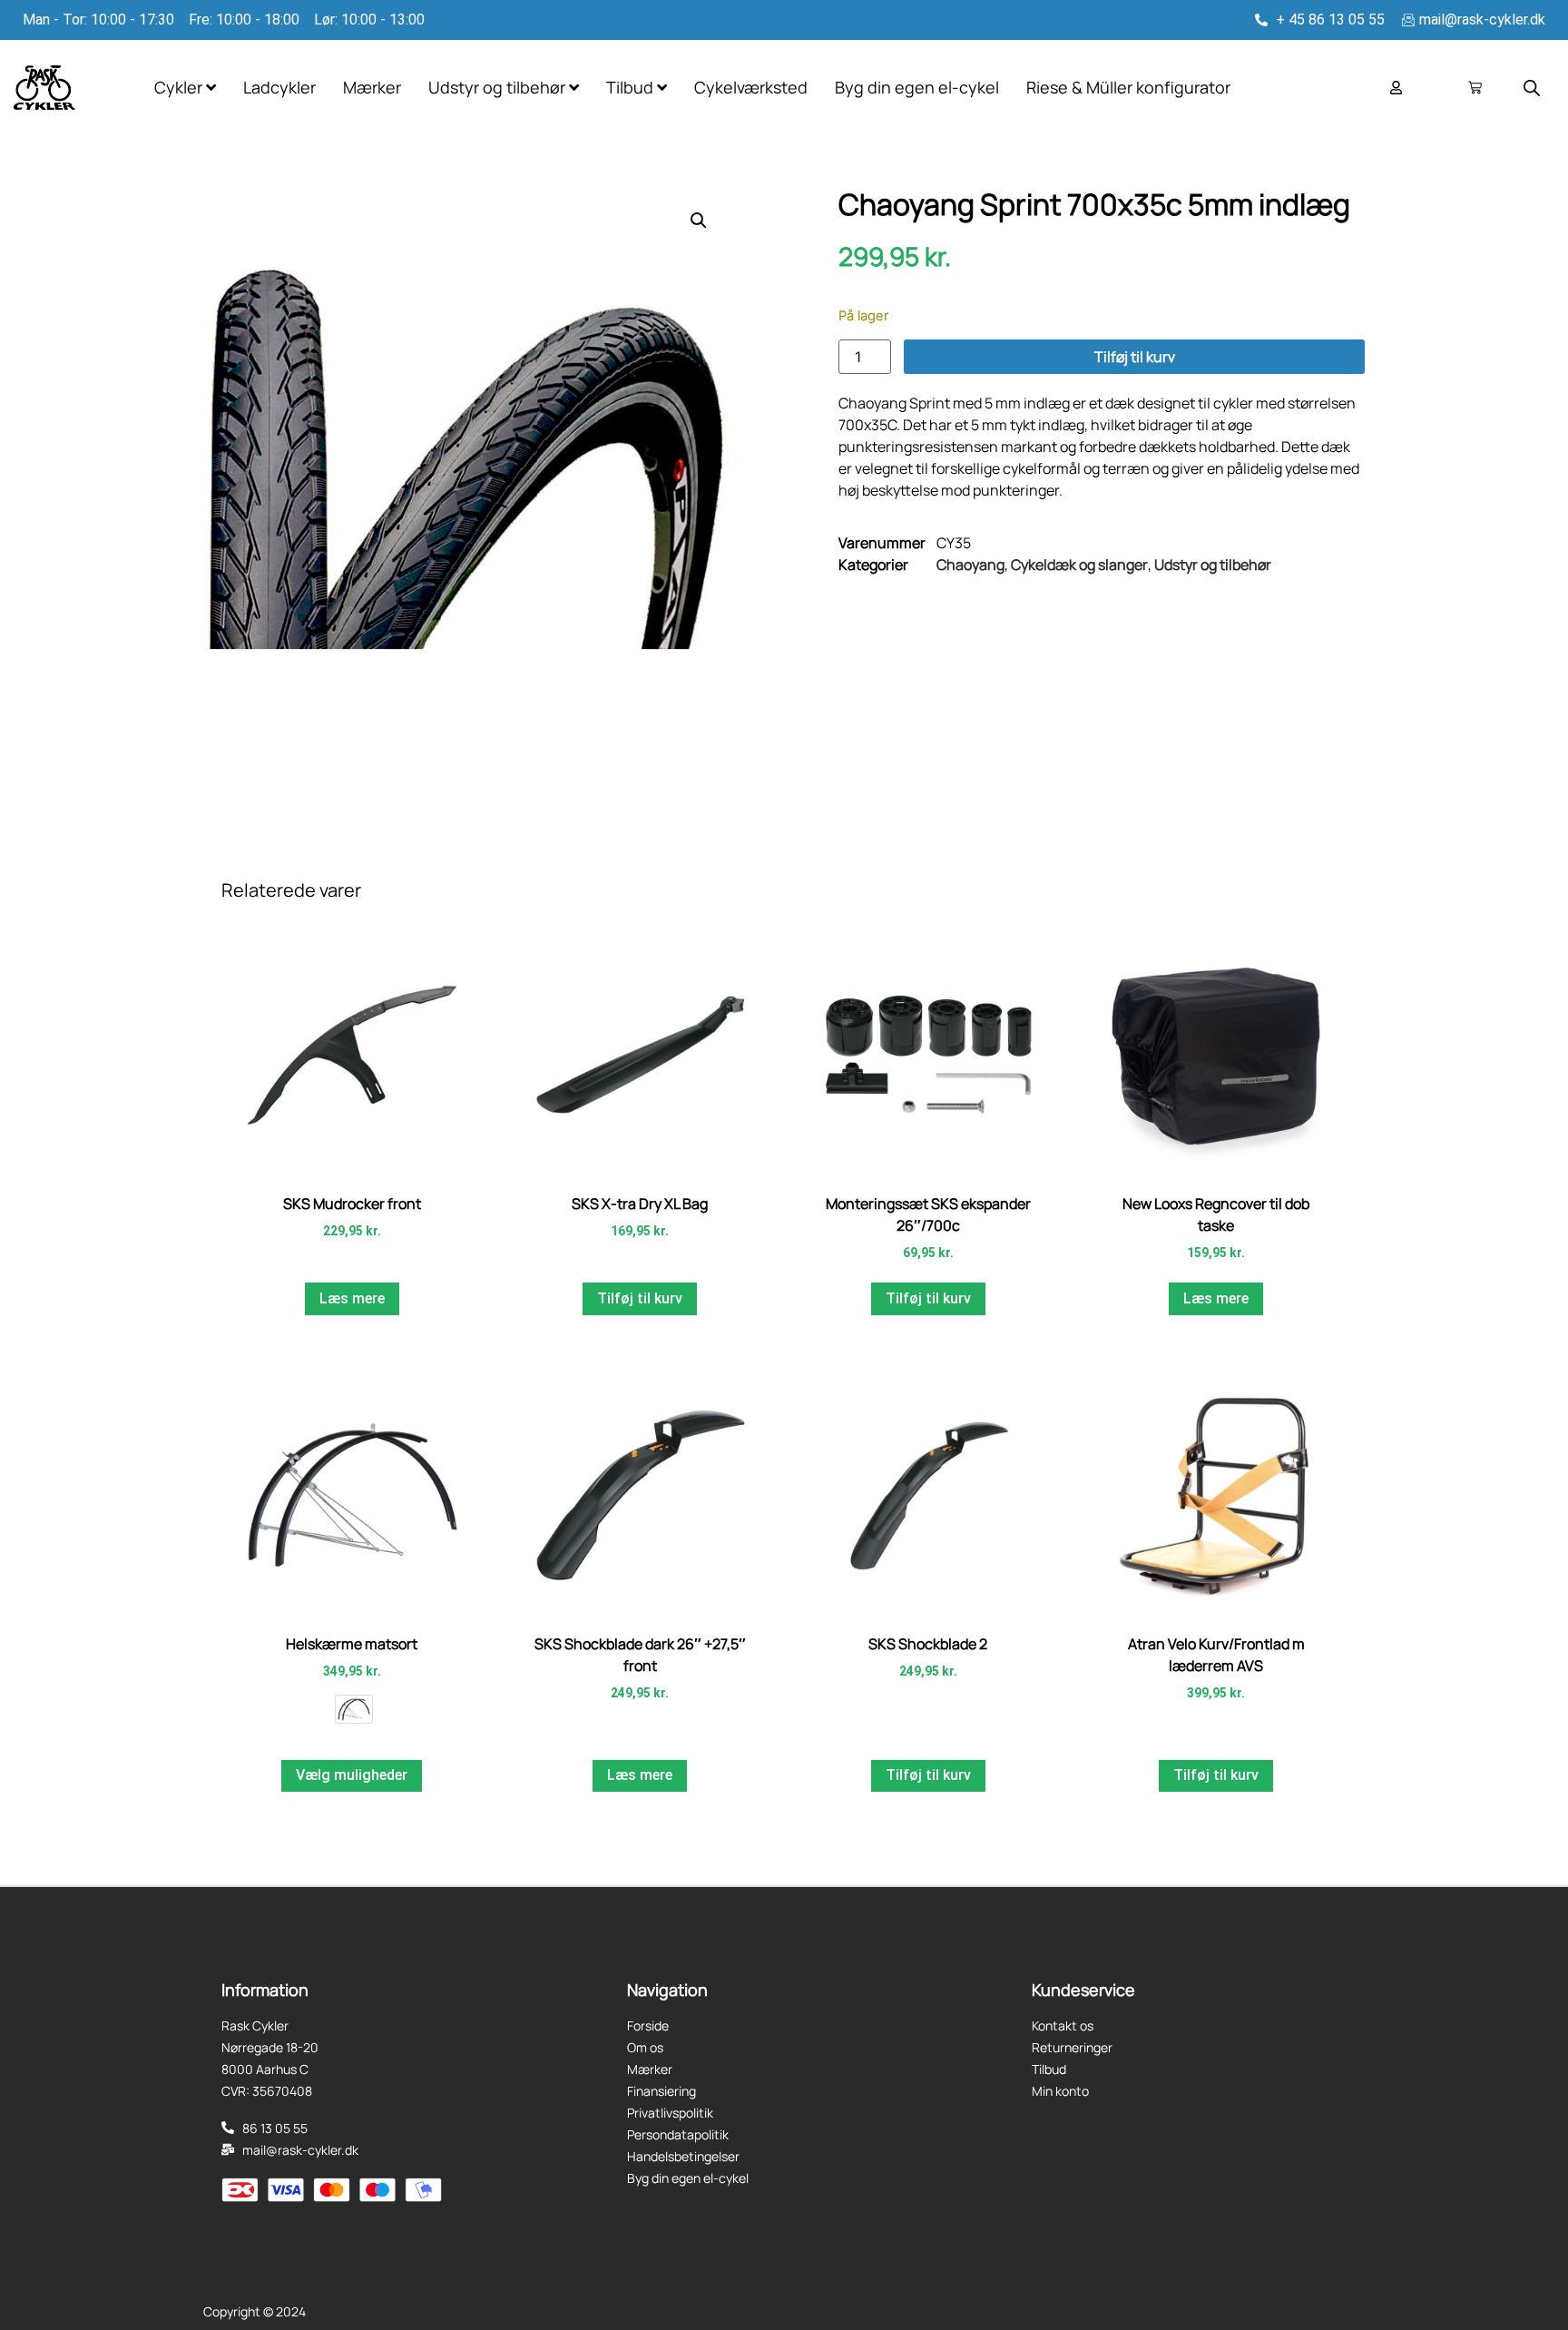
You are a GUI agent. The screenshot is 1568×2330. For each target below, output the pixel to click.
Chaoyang (970, 565)
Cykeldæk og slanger (1079, 565)
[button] (699, 221)
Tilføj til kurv (1135, 357)
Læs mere (352, 1298)
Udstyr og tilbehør (1213, 565)
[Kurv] (1475, 88)
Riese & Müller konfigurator (1128, 87)
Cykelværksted (751, 87)
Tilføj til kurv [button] (640, 1298)
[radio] (354, 1709)
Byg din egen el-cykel (917, 87)
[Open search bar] (1532, 88)
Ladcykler (279, 87)
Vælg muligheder (352, 1775)
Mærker (372, 87)
